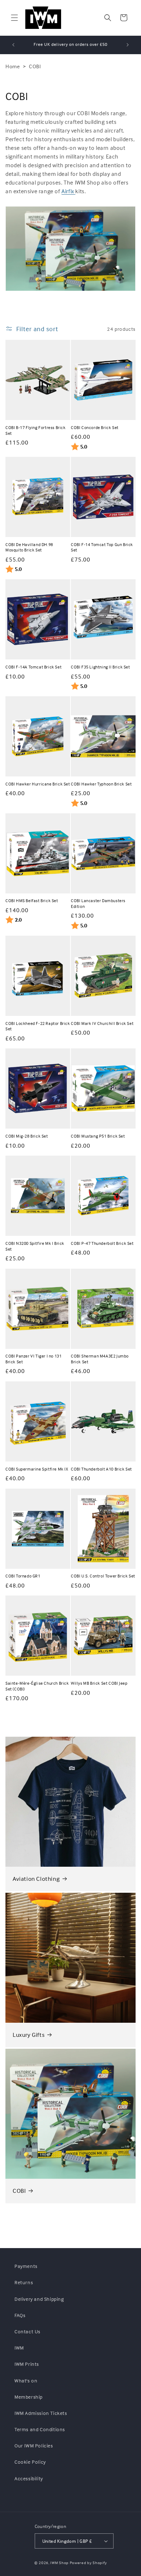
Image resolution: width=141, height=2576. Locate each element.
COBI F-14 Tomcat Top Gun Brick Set (102, 547)
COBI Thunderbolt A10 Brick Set (101, 1469)
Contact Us (27, 2331)
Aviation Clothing (36, 1879)
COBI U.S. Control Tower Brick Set (103, 1576)
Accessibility (29, 2478)
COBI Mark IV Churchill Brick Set (102, 1023)
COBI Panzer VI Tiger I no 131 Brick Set (33, 1359)
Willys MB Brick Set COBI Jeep (99, 1683)
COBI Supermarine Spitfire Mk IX (37, 1469)
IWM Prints (27, 2364)
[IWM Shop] (43, 18)
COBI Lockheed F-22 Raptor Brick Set (38, 1026)
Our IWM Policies (34, 2445)
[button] (14, 18)
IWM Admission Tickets (41, 2413)
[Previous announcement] (13, 45)
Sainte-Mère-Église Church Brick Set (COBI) (37, 1686)
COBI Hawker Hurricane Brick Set (38, 784)
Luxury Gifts (29, 2035)
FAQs (20, 2315)
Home (13, 66)
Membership (29, 2397)
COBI (35, 66)
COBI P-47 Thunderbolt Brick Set (102, 1243)
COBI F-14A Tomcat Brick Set (33, 667)
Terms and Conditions (40, 2429)
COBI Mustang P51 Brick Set (98, 1136)
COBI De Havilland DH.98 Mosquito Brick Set (29, 547)
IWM (19, 2348)
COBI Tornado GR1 (23, 1576)
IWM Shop (59, 2563)
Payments (26, 2266)
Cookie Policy (30, 2462)
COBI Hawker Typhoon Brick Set (101, 784)
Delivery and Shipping (39, 2299)
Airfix (68, 191)
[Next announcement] (128, 45)
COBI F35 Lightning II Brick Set (101, 667)
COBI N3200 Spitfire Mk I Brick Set (35, 1246)
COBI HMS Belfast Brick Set (32, 900)
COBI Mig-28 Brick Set (27, 1136)
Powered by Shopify (88, 2563)
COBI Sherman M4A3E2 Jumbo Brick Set (100, 1359)
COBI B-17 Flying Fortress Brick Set (36, 430)
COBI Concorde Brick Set (95, 427)
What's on (26, 2380)
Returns (24, 2282)
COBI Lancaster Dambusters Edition (98, 903)
